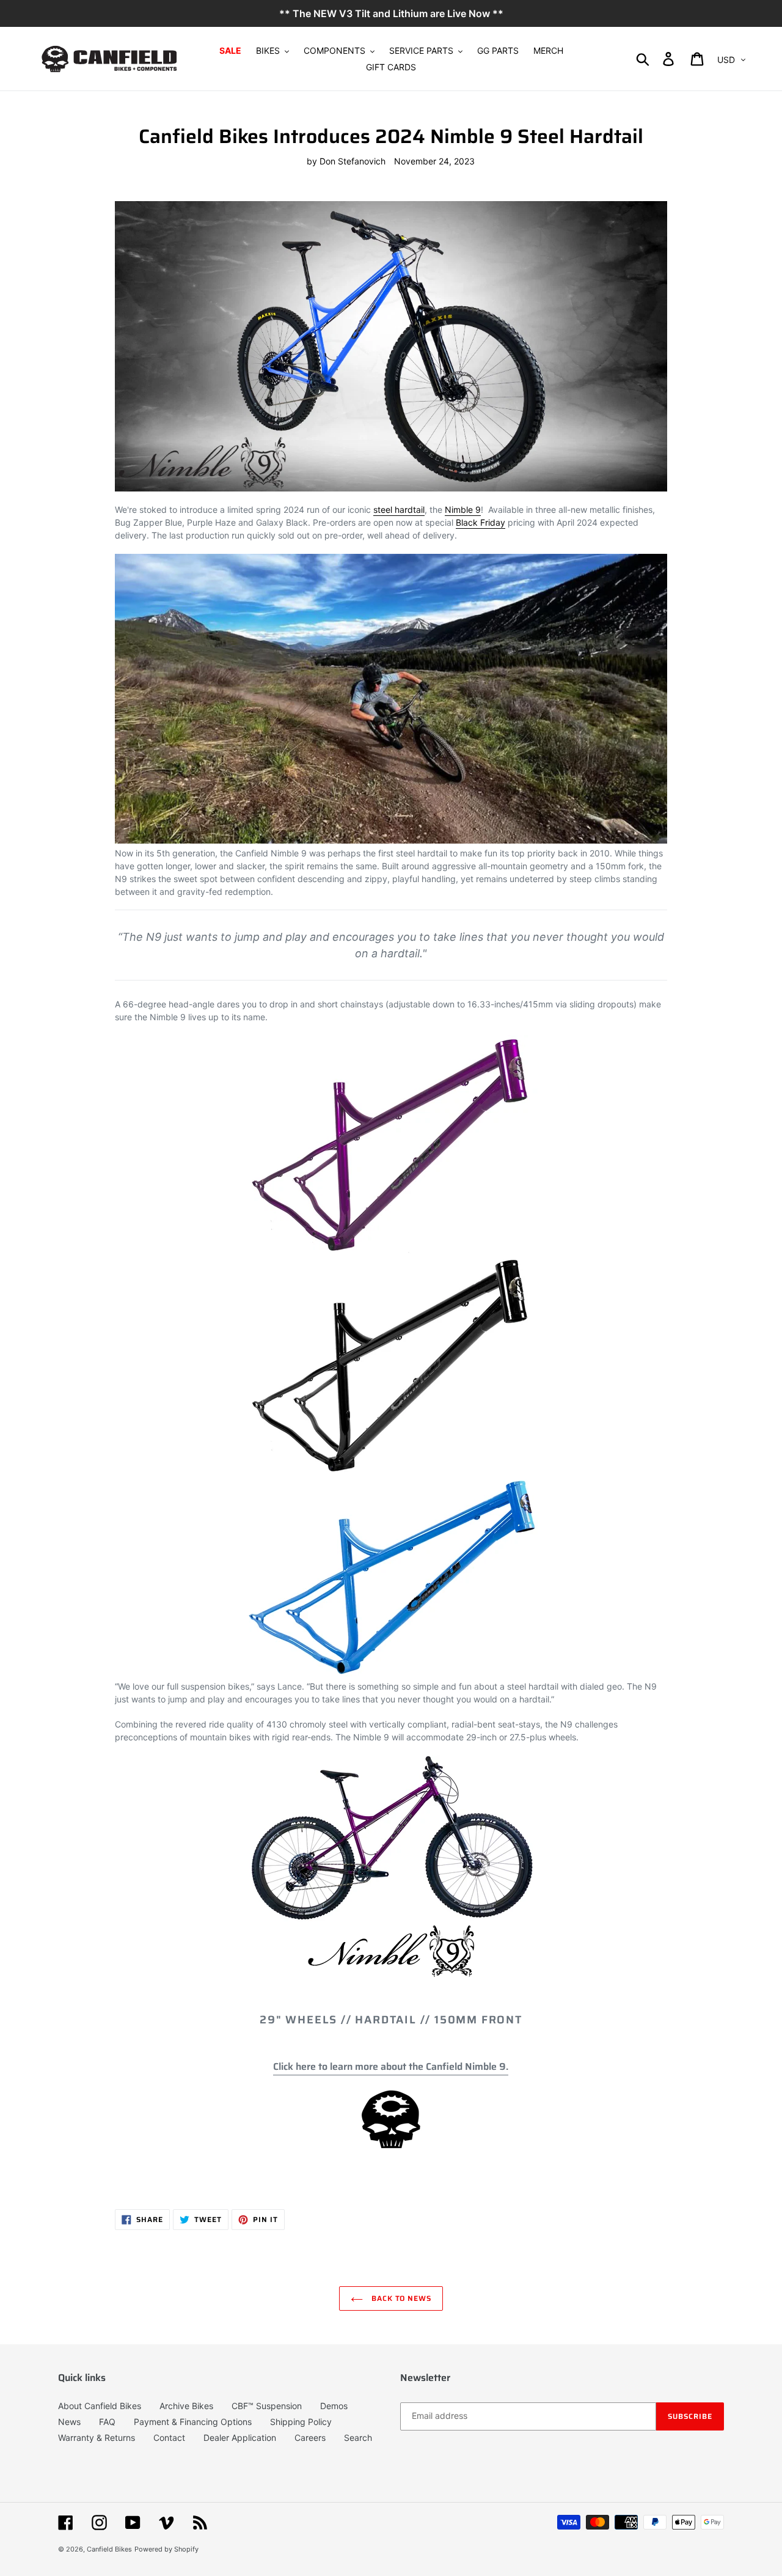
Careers (310, 2438)
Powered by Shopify (166, 2549)
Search (358, 2438)
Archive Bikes (186, 2406)
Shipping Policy (301, 2422)
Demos (334, 2406)
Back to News (400, 2298)
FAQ (107, 2422)
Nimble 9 (463, 510)
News (69, 2422)
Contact (169, 2438)
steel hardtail (399, 510)
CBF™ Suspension (267, 2406)
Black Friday (481, 522)
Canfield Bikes (109, 2549)
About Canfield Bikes (100, 2406)
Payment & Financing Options (193, 2422)
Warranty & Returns (97, 2438)
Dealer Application (240, 2438)
